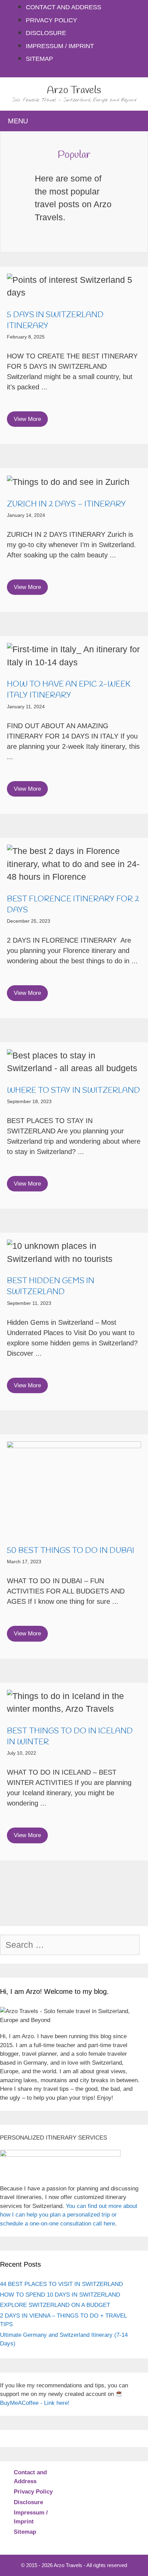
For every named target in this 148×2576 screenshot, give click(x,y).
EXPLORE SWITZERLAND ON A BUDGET (55, 2305)
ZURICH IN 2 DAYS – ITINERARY (66, 504)
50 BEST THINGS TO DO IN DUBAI (71, 1551)
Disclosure (46, 33)
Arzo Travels (74, 90)
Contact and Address (64, 7)
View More (27, 419)
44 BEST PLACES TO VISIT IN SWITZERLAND (61, 2284)
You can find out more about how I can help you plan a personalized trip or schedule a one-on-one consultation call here (69, 2215)
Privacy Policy (51, 20)
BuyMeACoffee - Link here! (35, 2403)
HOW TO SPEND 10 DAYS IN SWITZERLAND (60, 2295)
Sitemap (39, 59)
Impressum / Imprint (60, 46)
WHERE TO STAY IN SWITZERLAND (73, 1091)
